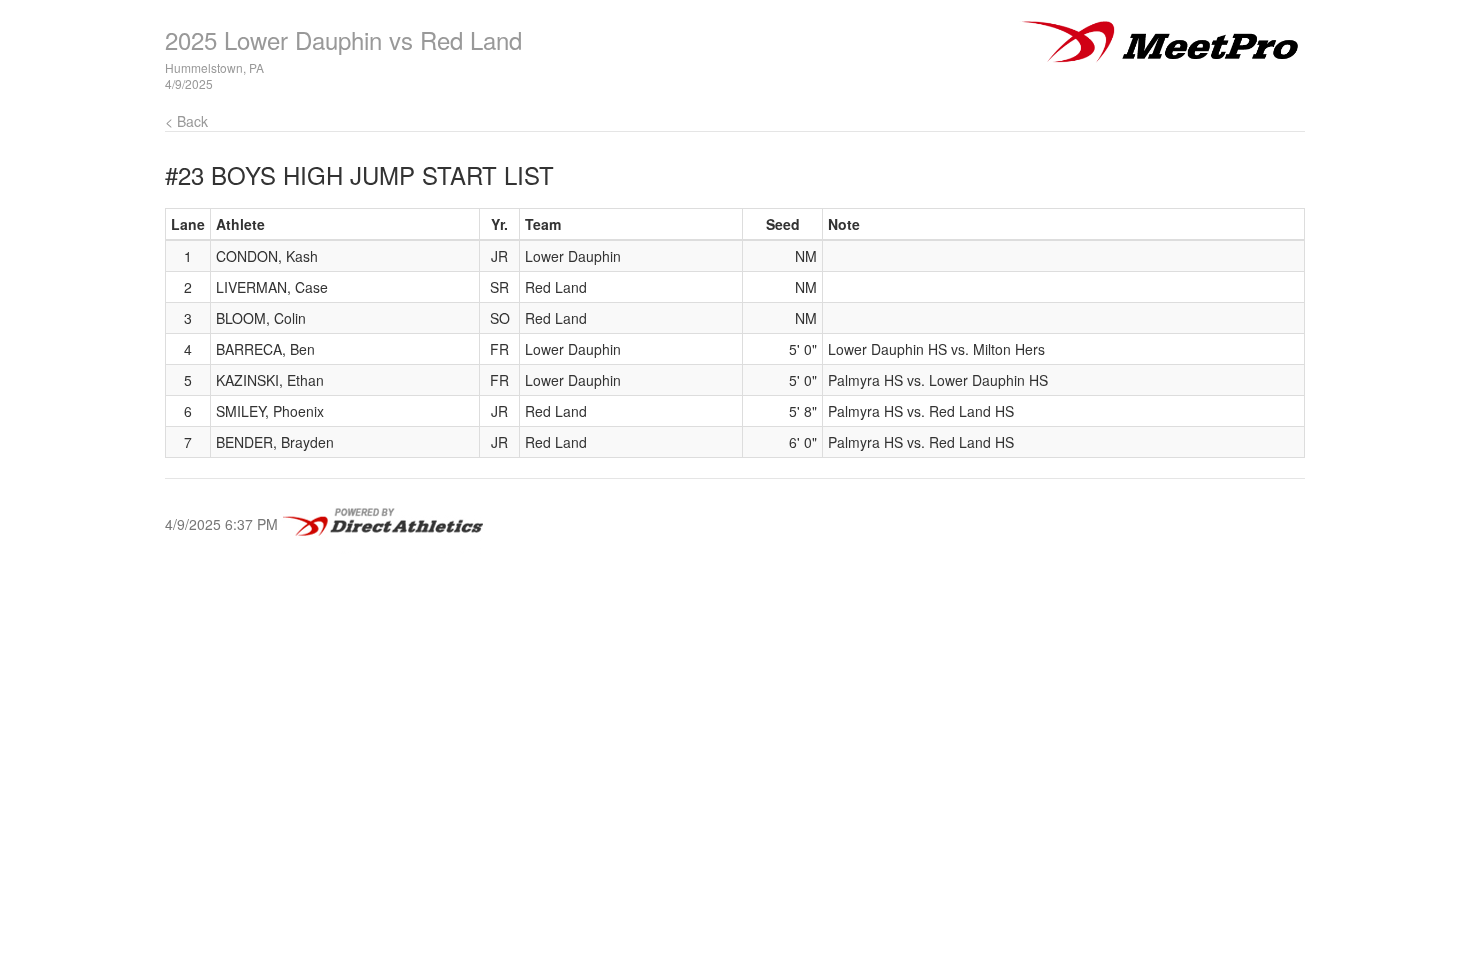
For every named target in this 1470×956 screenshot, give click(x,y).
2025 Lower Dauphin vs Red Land (343, 39)
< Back (186, 121)
